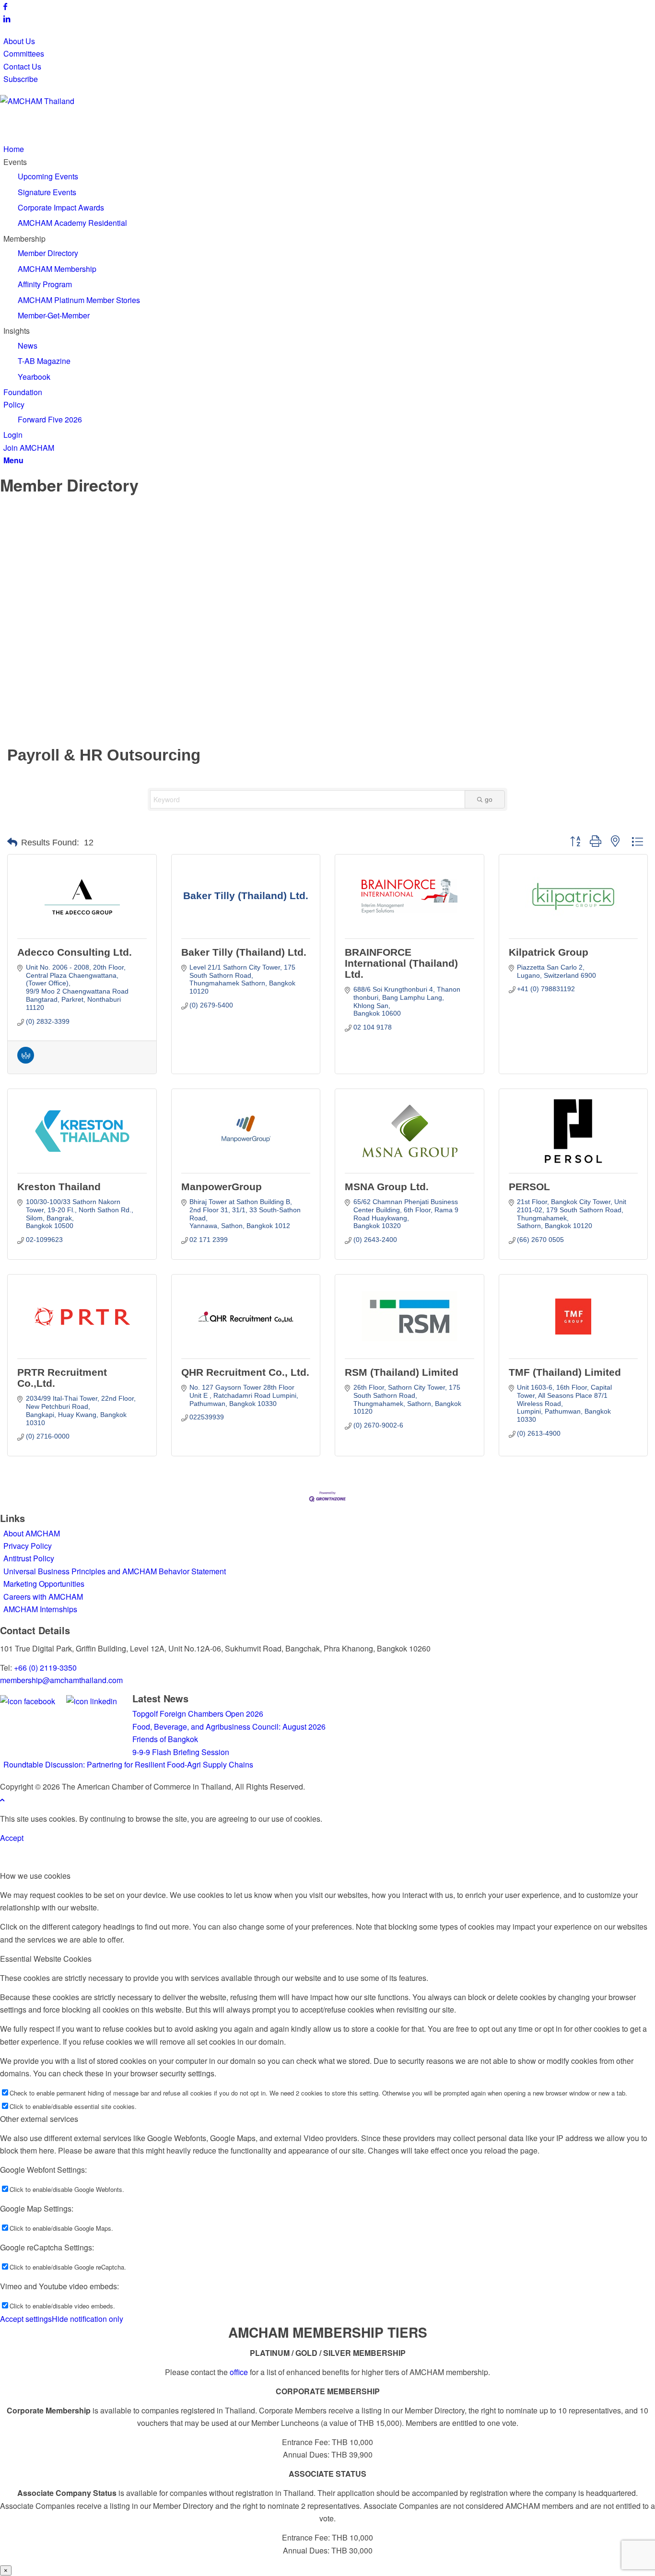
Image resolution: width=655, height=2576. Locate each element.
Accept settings (26, 2319)
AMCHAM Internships (40, 1609)
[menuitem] (329, 41)
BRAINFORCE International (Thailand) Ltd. (401, 963)
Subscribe (21, 79)
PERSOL (529, 1187)
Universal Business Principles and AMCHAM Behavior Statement (115, 1571)
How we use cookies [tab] (35, 1876)
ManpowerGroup (222, 1187)
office (239, 2372)
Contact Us (22, 66)
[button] (12, 843)
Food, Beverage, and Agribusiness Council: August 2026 (229, 1727)
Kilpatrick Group (549, 952)
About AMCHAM (32, 1533)
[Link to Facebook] (5, 6)
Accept (12, 1838)
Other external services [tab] (39, 2119)
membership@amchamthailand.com (61, 1680)
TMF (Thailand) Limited (565, 1372)
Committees (24, 53)
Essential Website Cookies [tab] (46, 1959)
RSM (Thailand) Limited (402, 1372)
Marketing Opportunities (44, 1584)
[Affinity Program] (26, 1061)
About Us (19, 41)
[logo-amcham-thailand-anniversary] (72, 101)
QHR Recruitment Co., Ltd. (245, 1372)
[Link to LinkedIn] (7, 18)
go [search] (489, 799)
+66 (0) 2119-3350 (45, 1668)
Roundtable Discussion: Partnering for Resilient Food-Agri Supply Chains (129, 1764)
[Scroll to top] (2, 1799)
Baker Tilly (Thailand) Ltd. (244, 952)
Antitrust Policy (29, 1558)
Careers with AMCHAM (43, 1597)
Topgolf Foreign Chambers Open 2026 (198, 1714)
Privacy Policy (28, 1546)
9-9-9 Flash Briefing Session (181, 1752)
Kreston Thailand (59, 1187)
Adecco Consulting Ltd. (75, 952)
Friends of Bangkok (165, 1739)
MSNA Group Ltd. (387, 1187)
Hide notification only (88, 2319)
